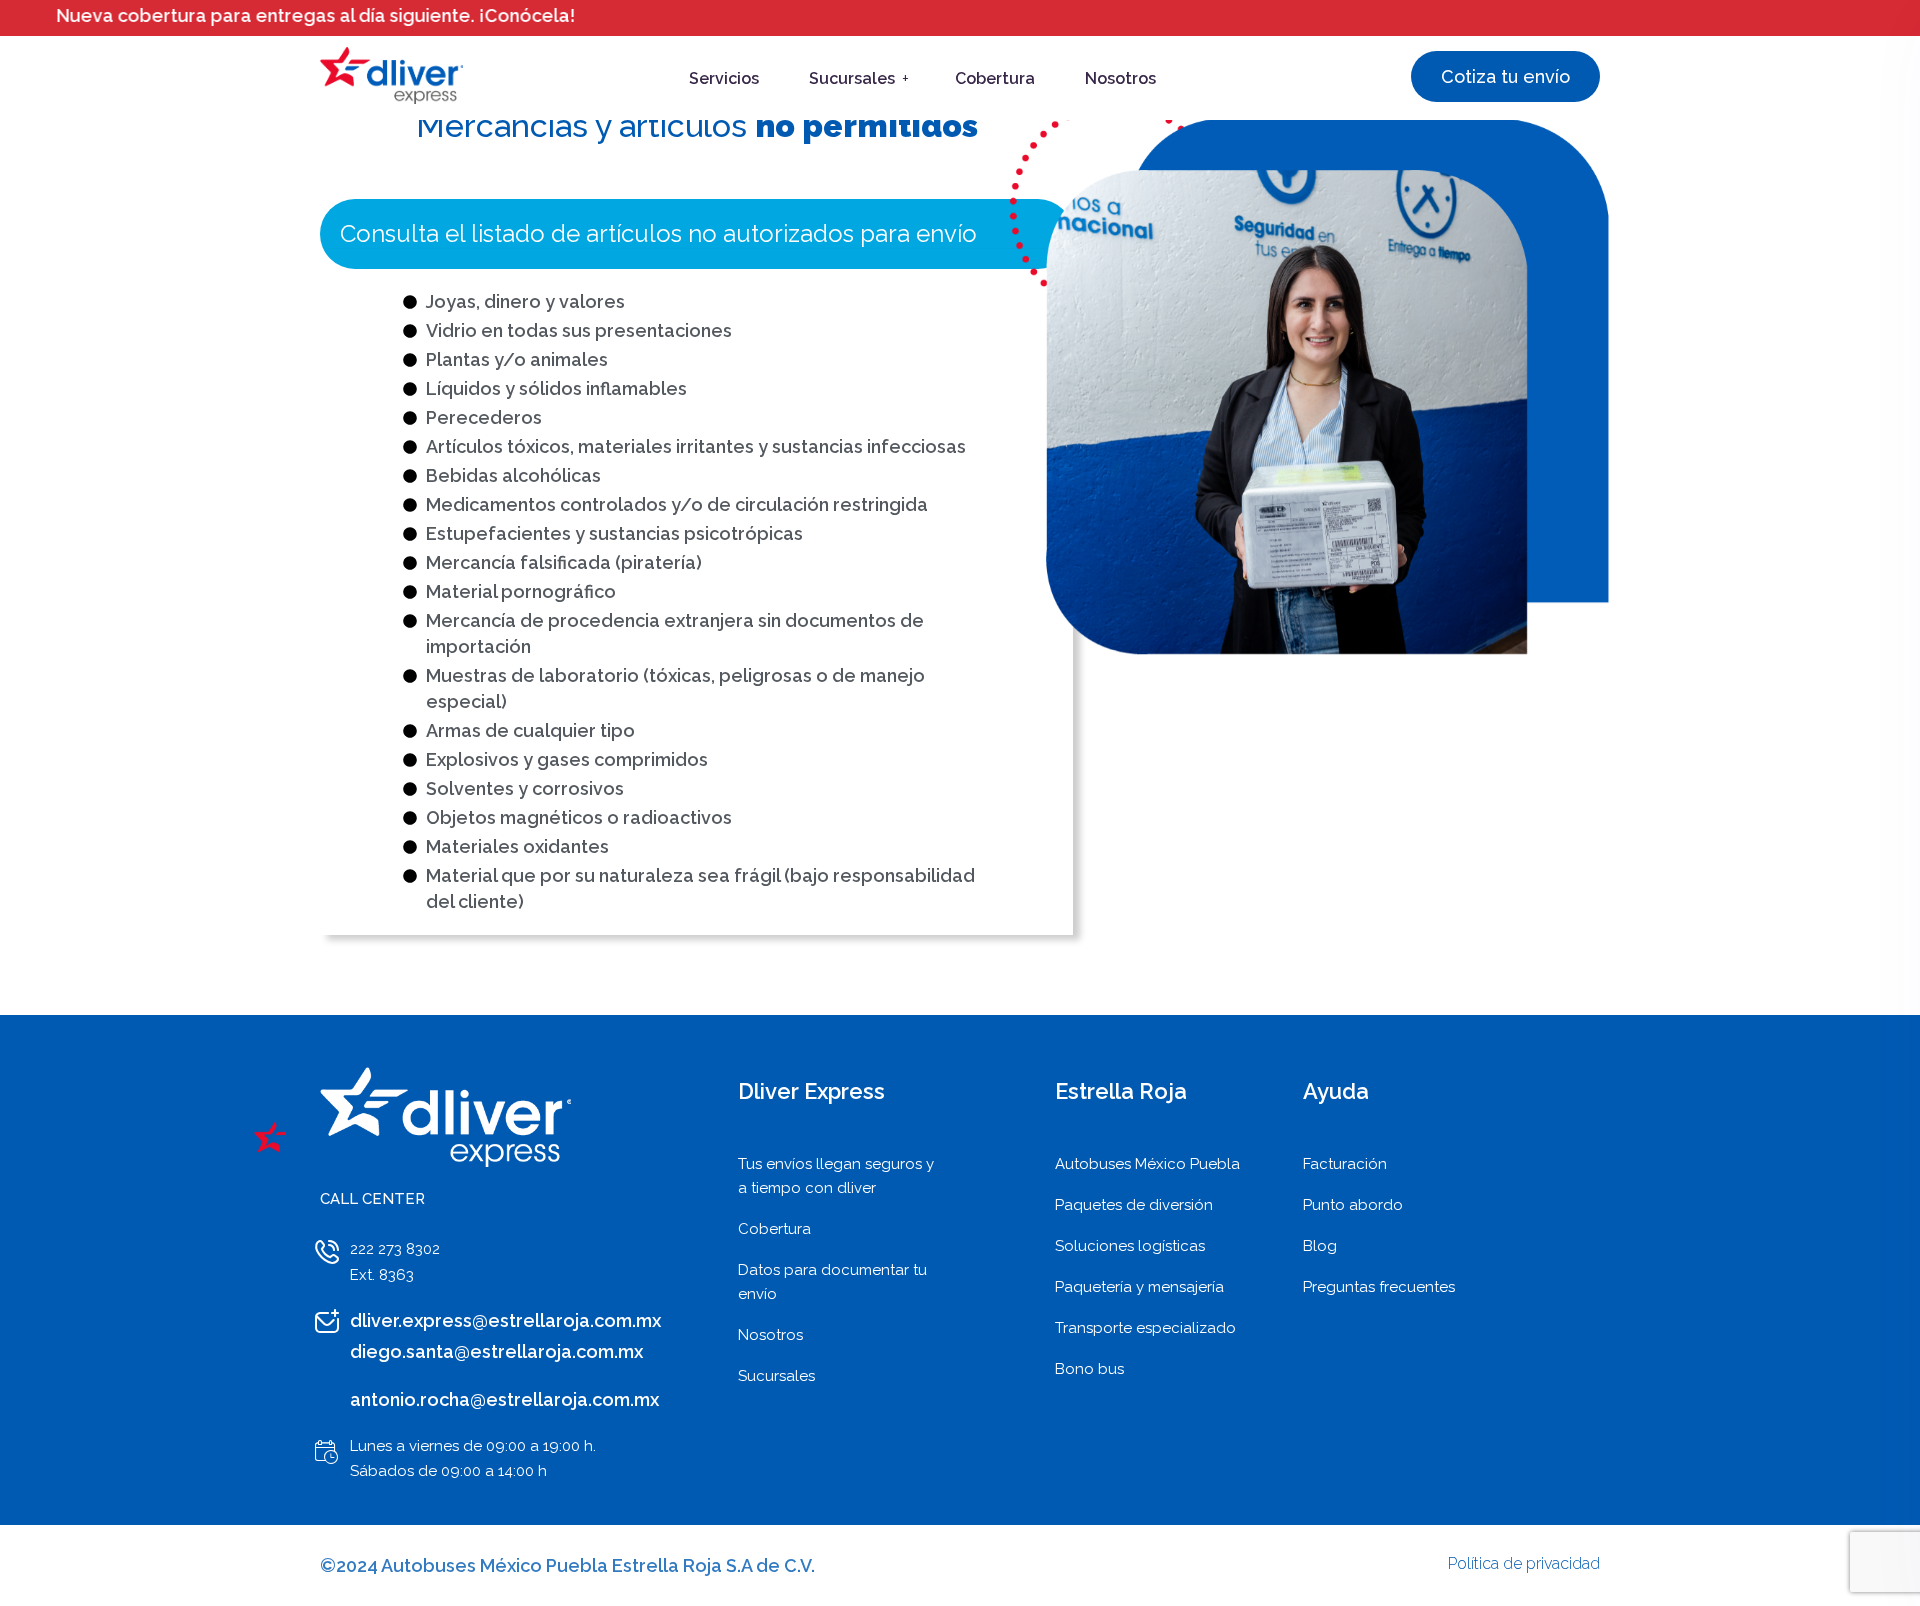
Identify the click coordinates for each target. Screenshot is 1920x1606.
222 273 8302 (395, 1249)
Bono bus (1089, 1369)
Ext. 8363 (382, 1275)
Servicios (724, 78)
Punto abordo (1353, 1205)
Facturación (1345, 1164)
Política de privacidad (1524, 1563)
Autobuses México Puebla (1147, 1164)
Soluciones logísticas (1130, 1246)
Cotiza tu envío (1505, 76)
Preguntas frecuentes (1379, 1287)
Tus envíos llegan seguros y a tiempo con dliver (836, 1176)
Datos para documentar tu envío (832, 1282)
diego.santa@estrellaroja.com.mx (496, 1351)
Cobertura (995, 78)
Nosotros (1120, 78)
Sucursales (852, 78)
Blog (1320, 1246)
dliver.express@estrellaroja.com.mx (505, 1320)
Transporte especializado (1145, 1328)
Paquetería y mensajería (1139, 1287)
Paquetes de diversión (1134, 1205)
